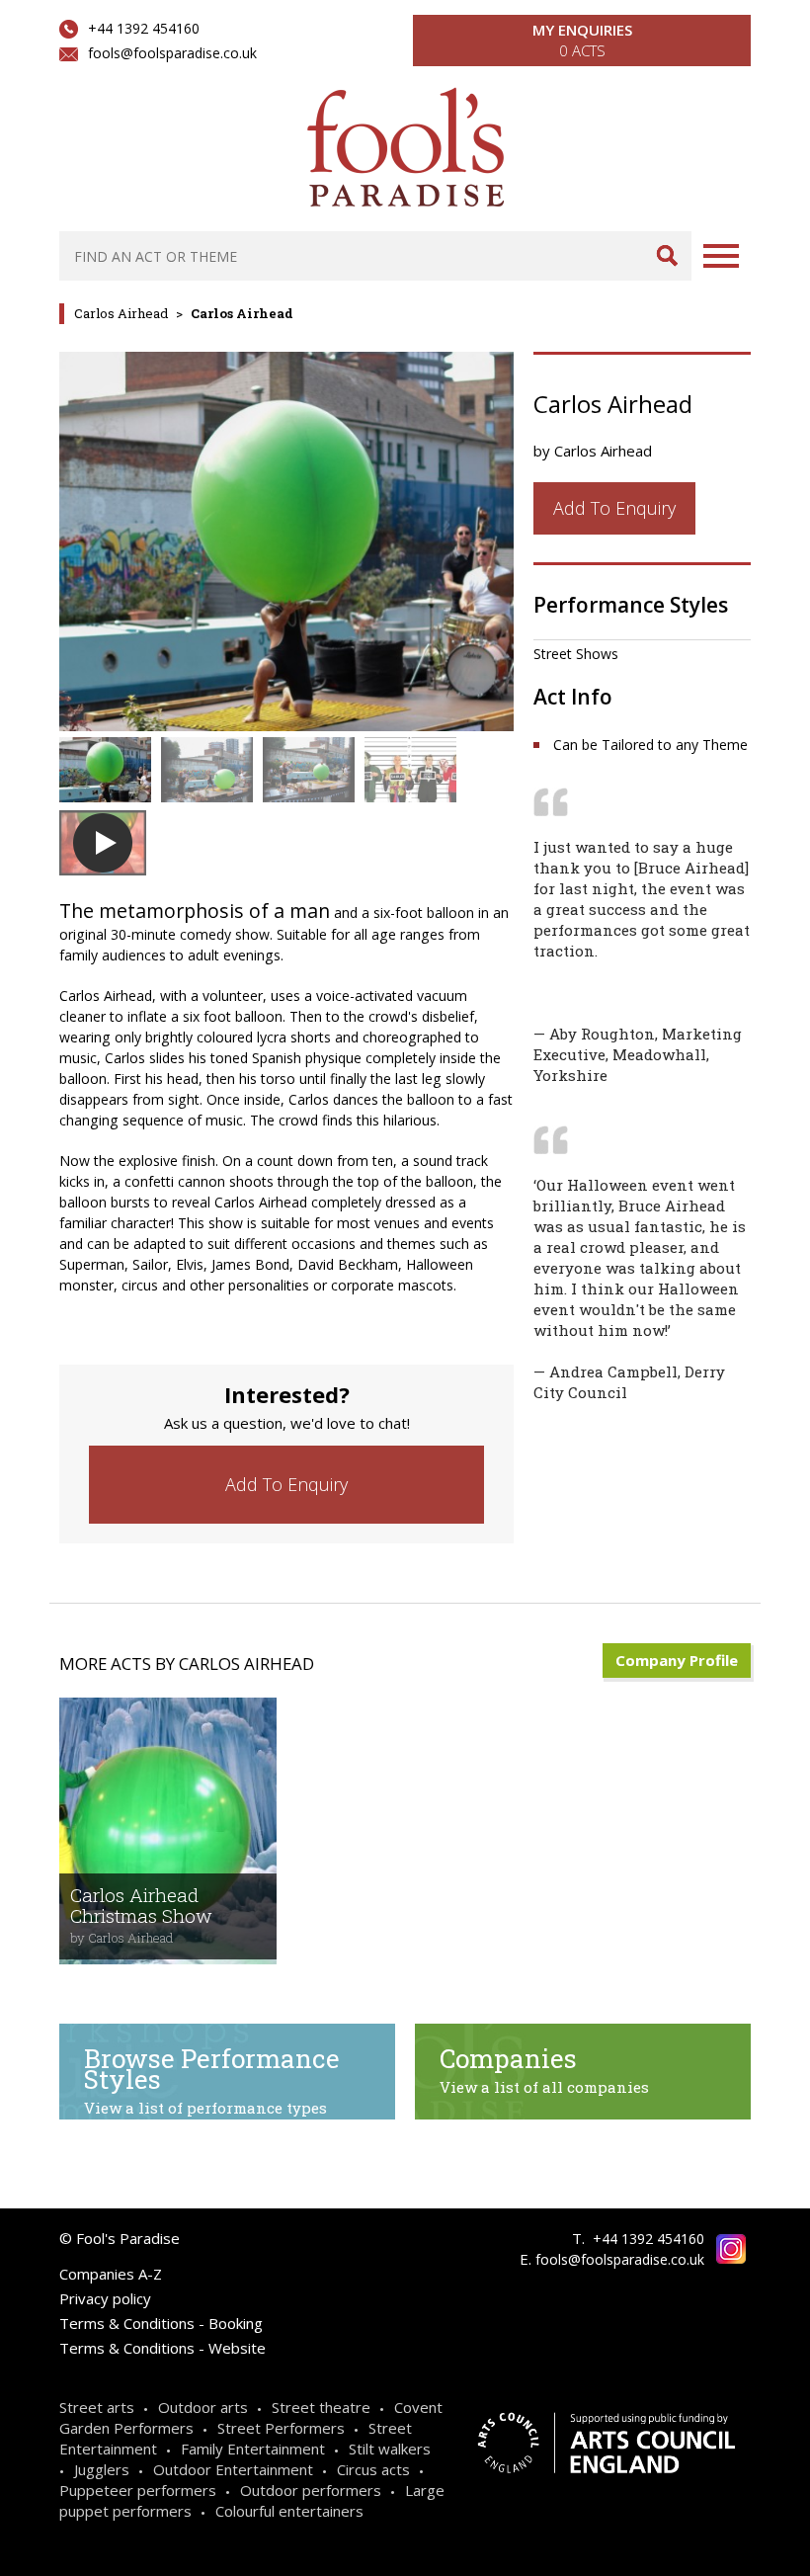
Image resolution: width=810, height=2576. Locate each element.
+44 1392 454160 (144, 28)
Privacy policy (105, 2298)
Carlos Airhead (121, 313)
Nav (721, 256)
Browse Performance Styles (212, 2079)
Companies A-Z (111, 2274)
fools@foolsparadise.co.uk (172, 53)
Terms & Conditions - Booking (161, 2323)
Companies (544, 2069)
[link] (286, 1485)
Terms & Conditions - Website (162, 2348)
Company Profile (677, 1660)
